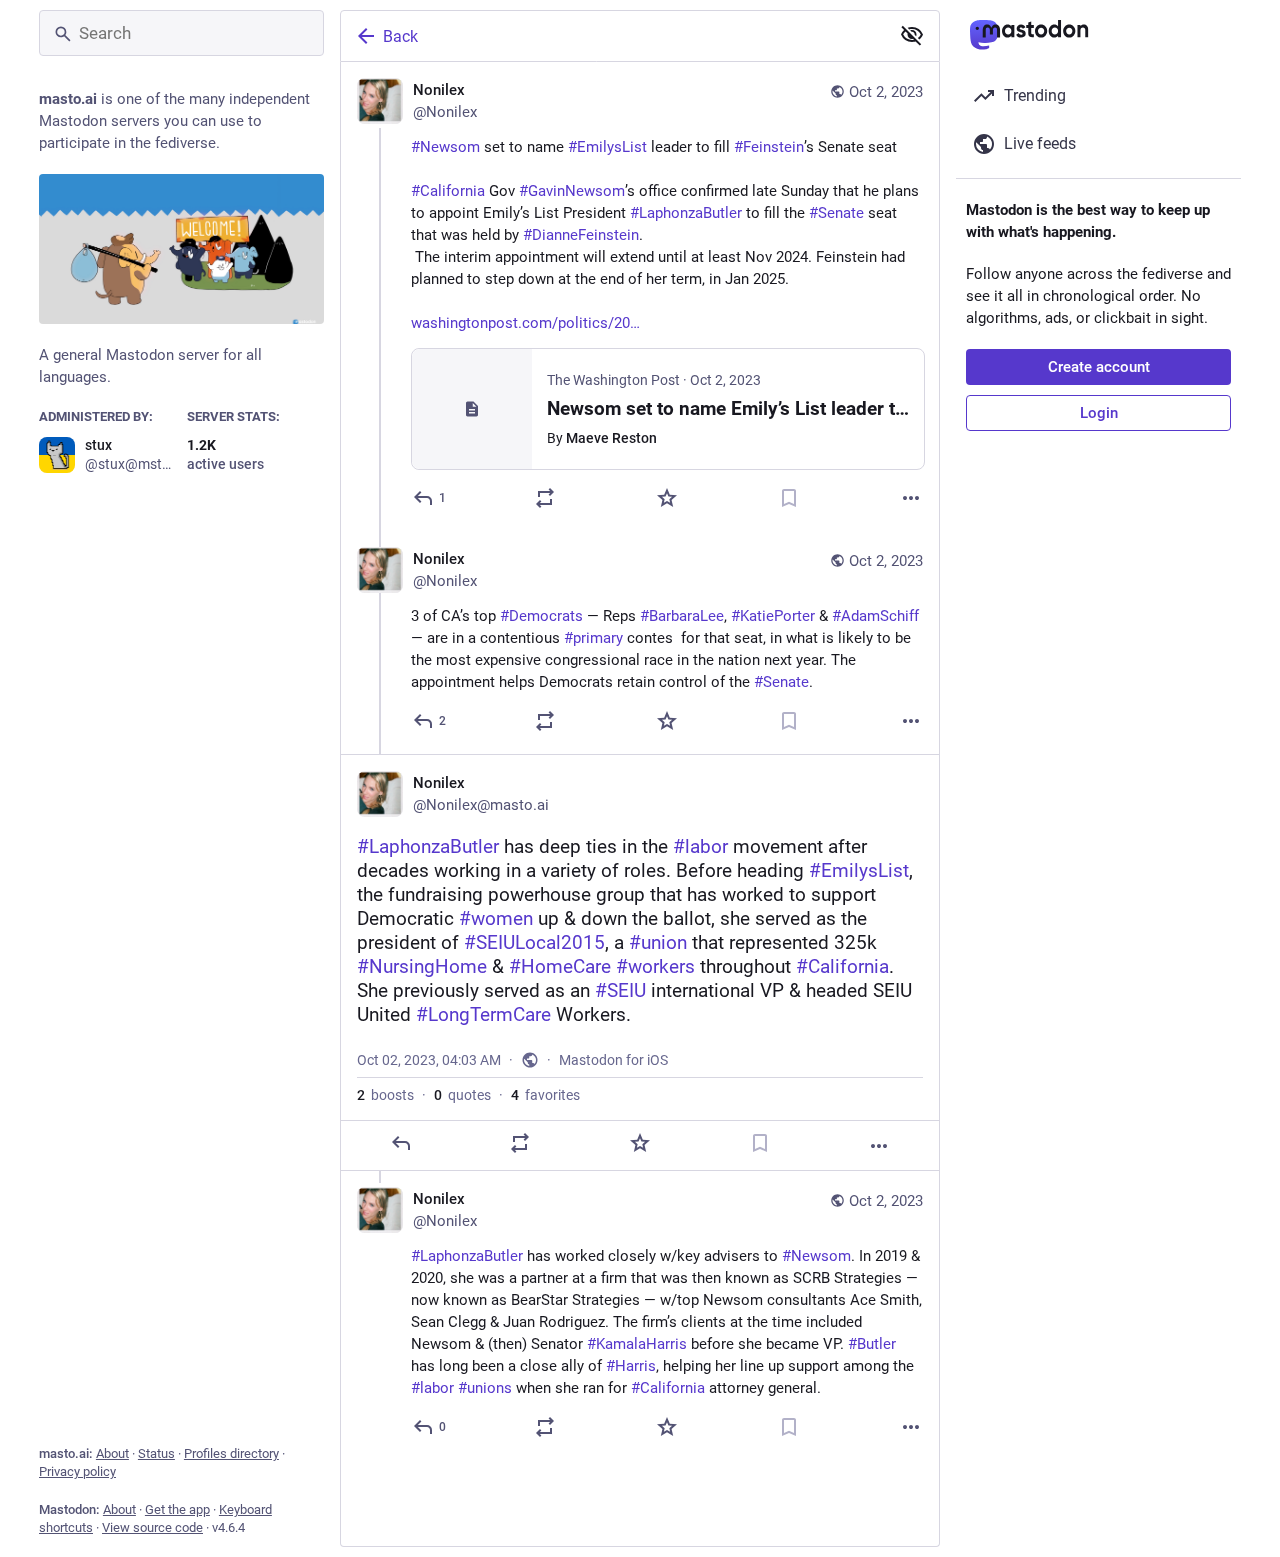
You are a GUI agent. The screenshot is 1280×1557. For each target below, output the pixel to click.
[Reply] (401, 1143)
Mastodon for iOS (613, 1060)
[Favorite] (667, 498)
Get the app (177, 1509)
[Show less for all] (912, 35)
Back (400, 36)
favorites (545, 1095)
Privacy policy (77, 1471)
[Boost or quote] (545, 498)
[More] (911, 498)
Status (156, 1453)
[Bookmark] (789, 498)
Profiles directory (231, 1453)
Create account (1099, 367)
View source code (152, 1527)
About (112, 1453)
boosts (385, 1095)
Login (1099, 413)
